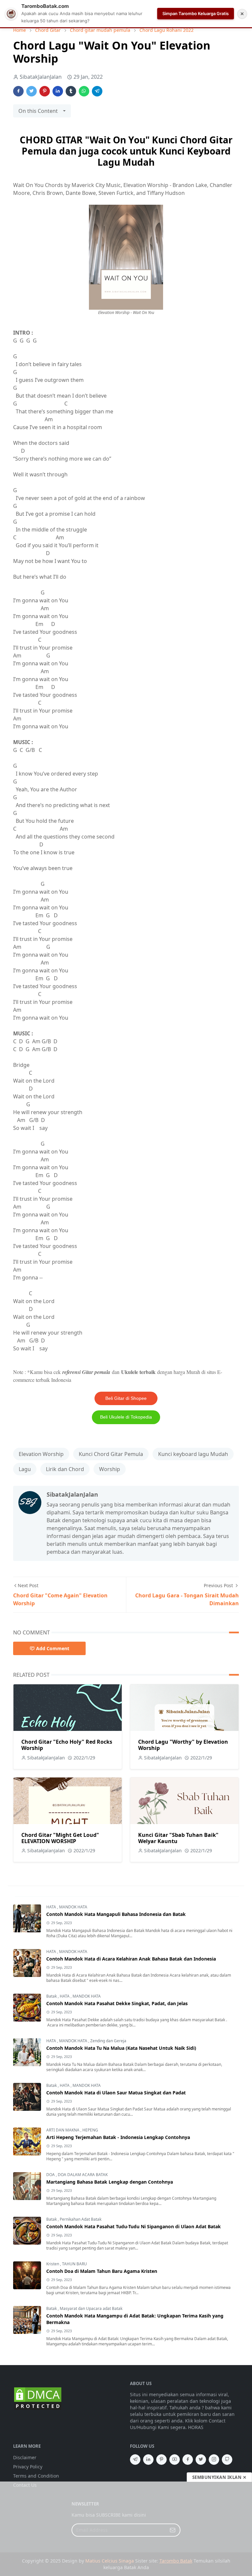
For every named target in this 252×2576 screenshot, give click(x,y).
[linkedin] (148, 2460)
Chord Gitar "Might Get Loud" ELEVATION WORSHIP (60, 1838)
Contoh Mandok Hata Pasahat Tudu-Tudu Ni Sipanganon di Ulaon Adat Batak (134, 2226)
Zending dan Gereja (108, 2041)
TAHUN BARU (74, 2264)
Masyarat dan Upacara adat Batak (91, 2308)
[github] (227, 2460)
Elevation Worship (41, 1454)
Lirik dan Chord (65, 1469)
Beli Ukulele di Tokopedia (126, 1417)
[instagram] (214, 2460)
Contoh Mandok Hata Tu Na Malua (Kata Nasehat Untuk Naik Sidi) (121, 2048)
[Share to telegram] (97, 91)
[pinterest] (161, 2460)
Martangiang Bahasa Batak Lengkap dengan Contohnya (110, 2182)
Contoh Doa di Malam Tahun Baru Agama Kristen (102, 2271)
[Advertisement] (126, 2529)
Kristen (53, 2264)
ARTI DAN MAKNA (63, 2130)
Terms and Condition (36, 2476)
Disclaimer (25, 2457)
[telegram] (135, 2460)
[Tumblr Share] (71, 91)
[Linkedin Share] (58, 91)
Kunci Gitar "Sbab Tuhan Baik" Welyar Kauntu (178, 1838)
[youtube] (175, 2460)
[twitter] (201, 2460)
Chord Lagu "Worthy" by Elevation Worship (183, 1745)
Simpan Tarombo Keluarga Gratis (196, 13)
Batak (52, 1996)
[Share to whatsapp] (84, 91)
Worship (110, 1469)
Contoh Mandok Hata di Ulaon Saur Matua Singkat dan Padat (116, 2093)
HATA (52, 1907)
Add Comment (53, 1648)
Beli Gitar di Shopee (126, 1398)
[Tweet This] (31, 91)
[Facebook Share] (18, 91)
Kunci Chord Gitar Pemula (111, 1454)
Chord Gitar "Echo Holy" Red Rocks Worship (67, 1745)
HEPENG (90, 2130)
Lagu (25, 1469)
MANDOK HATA (73, 1907)
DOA (51, 2175)
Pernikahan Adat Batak (81, 2219)
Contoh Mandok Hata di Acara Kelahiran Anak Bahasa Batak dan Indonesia (131, 1959)
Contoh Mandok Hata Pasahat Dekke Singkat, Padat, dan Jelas (117, 2003)
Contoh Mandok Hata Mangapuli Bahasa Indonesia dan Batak (116, 1914)
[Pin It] (45, 91)
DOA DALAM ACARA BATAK (83, 2175)
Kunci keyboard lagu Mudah (193, 1454)
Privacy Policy (28, 2467)
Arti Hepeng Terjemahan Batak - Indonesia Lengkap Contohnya (118, 2137)
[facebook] (188, 2460)
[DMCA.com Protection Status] (38, 2398)
